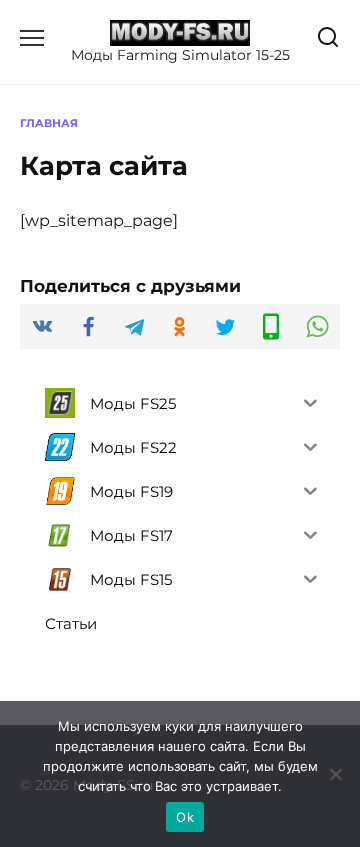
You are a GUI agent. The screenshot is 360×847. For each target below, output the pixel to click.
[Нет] (335, 774)
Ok (185, 817)
